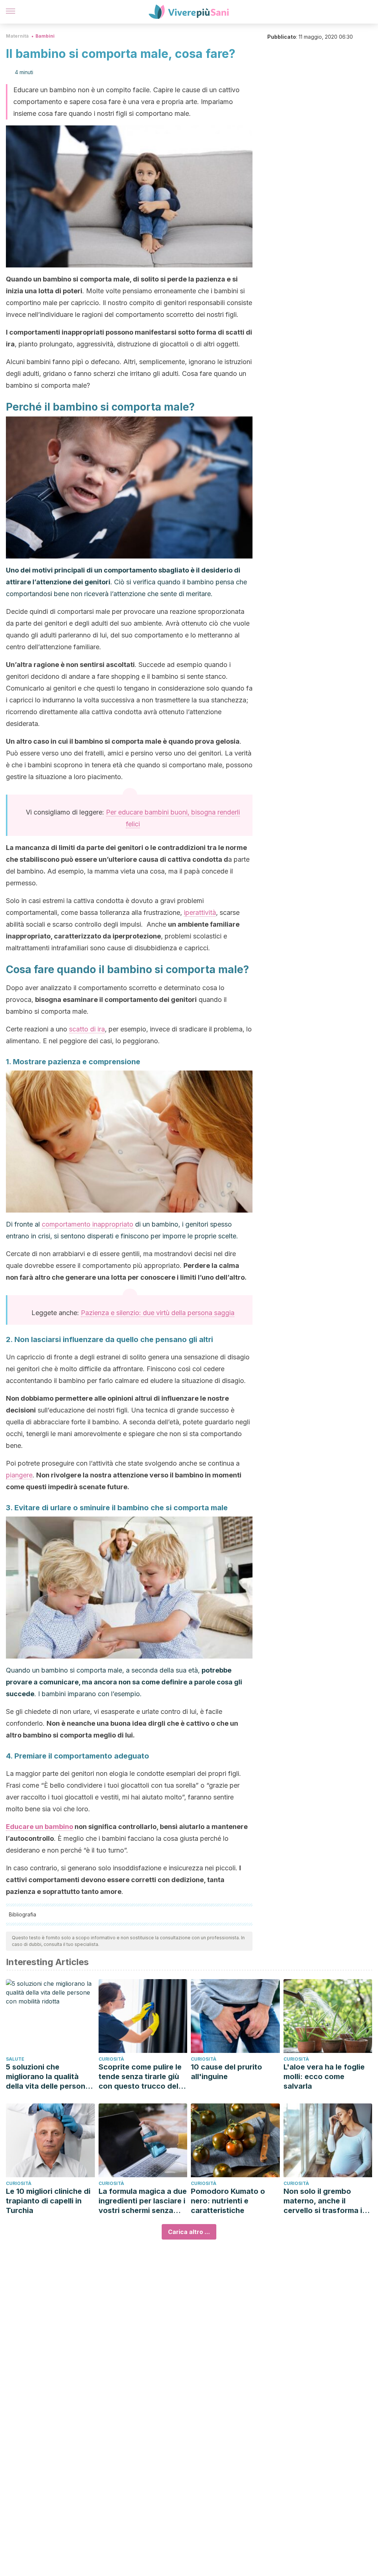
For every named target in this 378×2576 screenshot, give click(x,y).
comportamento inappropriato (87, 1224)
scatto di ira (87, 1029)
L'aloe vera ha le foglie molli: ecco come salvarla (324, 2077)
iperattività (200, 912)
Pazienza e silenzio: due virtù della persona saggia (158, 1313)
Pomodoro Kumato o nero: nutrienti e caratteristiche (228, 2201)
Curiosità (111, 2059)
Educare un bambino (39, 1827)
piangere (19, 1475)
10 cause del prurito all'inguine (226, 2072)
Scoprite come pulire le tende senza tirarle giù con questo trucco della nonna (142, 2077)
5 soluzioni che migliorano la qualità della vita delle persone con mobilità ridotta (48, 2077)
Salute (15, 2059)
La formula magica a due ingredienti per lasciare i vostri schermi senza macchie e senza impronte (143, 2201)
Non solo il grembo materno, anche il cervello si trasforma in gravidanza (325, 2201)
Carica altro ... (189, 2232)
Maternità (17, 36)
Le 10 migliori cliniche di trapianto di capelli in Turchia (48, 2201)
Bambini (45, 36)
